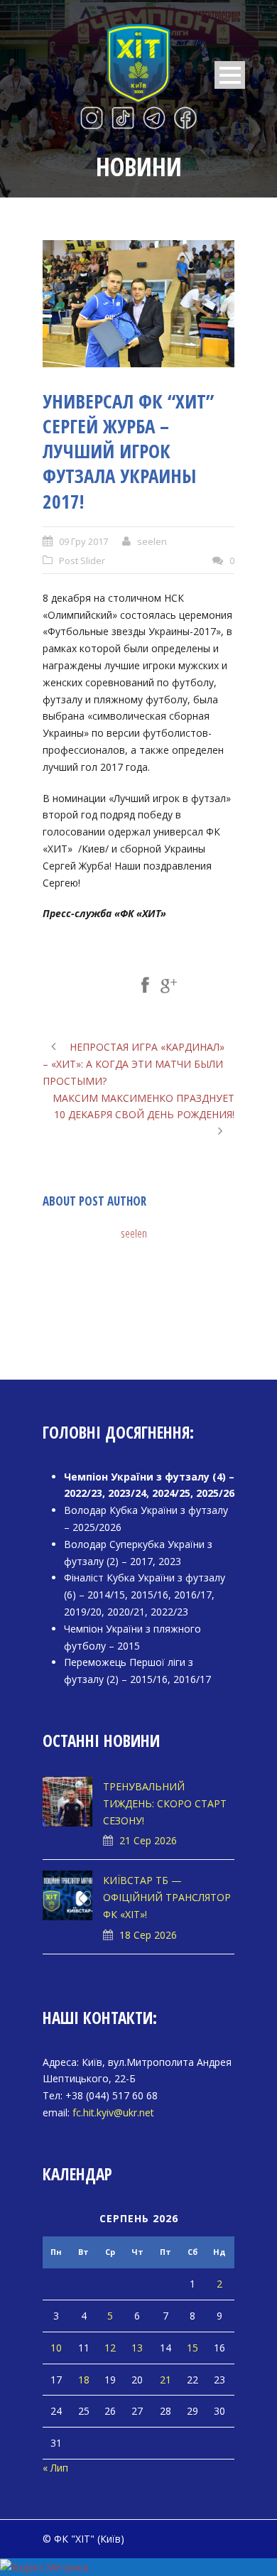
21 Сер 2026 (148, 1840)
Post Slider (82, 561)
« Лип (55, 2468)
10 (56, 2348)
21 (165, 2380)
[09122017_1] (138, 304)
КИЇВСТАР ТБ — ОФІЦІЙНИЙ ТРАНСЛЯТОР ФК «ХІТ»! (167, 1897)
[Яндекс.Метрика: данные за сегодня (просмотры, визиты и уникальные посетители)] (44, 2567)
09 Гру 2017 (83, 541)
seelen (152, 541)
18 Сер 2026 (148, 1935)
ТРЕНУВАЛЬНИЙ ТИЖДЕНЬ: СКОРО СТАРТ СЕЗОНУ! (165, 1803)
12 (110, 2348)
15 (192, 2348)
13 (137, 2348)
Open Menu (230, 75)
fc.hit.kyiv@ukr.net (113, 2112)
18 (84, 2380)
